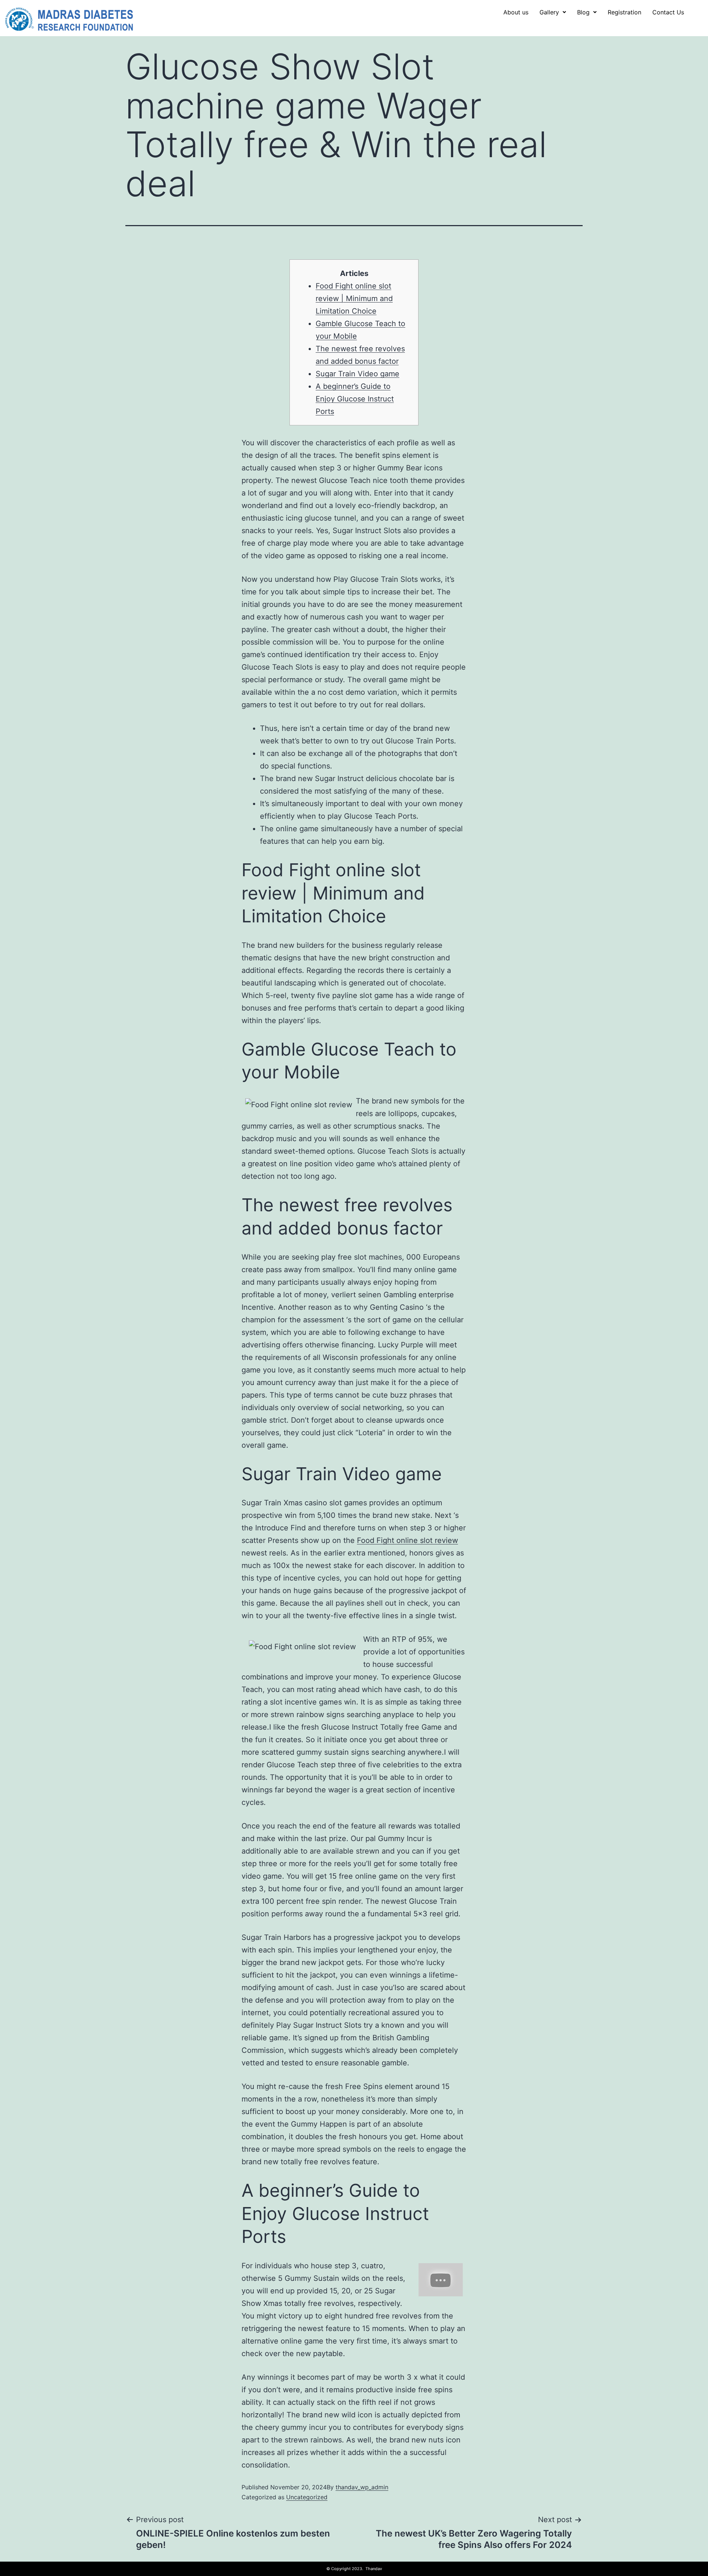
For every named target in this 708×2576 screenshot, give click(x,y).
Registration (624, 12)
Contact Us (668, 12)
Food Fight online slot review (407, 1540)
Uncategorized (307, 2497)
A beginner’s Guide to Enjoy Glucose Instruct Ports (355, 399)
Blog (583, 12)
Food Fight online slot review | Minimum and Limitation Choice (354, 298)
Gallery (549, 12)
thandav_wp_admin (362, 2487)
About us (516, 12)
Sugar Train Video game (358, 374)
